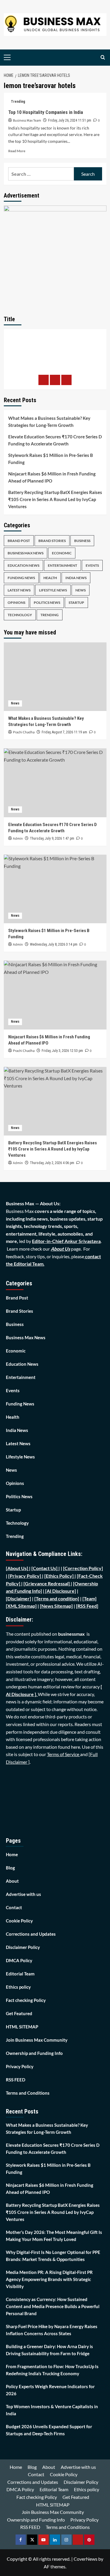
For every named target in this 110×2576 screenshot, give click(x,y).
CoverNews (86, 2559)
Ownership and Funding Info (34, 2053)
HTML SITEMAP (22, 2027)
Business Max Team (27, 121)
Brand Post (19, 541)
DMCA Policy (19, 1960)
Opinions (16, 602)
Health (50, 578)
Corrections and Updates (31, 1934)
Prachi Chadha (24, 732)
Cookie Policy (19, 1921)
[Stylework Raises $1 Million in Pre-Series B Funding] (55, 889)
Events (92, 565)
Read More (17, 151)
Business (82, 541)
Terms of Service (64, 1754)
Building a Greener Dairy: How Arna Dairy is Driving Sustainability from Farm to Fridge (49, 2350)
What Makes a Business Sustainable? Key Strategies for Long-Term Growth (49, 422)
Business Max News (26, 553)
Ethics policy (18, 1987)
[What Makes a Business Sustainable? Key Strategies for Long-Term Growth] (55, 677)
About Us (60, 1249)
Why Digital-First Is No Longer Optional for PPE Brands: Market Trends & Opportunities (53, 2256)
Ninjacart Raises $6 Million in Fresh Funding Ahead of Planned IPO (52, 477)
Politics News (47, 602)
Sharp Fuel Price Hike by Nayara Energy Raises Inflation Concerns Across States (52, 2330)
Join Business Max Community (37, 2040)
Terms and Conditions (28, 2093)
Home (12, 1854)
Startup (76, 602)
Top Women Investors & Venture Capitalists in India (52, 2410)
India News (76, 578)
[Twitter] (55, 380)
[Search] (103, 58)
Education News (23, 565)
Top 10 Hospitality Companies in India (46, 112)
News (81, 590)
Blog (10, 1868)
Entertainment (62, 565)
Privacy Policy (20, 2066)
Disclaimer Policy (23, 1947)
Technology (20, 615)
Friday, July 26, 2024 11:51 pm (70, 120)
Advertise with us (23, 1894)
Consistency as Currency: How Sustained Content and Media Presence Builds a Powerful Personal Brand (53, 2306)
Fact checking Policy (26, 2000)
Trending (18, 102)
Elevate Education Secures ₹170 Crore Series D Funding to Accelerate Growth (55, 440)
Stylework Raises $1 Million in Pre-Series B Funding (51, 459)
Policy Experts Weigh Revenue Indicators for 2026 (50, 2390)
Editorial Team (20, 1974)
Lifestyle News (53, 590)
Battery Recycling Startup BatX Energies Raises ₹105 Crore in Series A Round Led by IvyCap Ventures (55, 499)
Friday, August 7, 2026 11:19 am (64, 732)
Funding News (21, 578)
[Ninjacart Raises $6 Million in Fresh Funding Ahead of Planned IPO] (55, 995)
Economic (62, 553)
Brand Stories (52, 541)
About (12, 1881)
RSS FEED (16, 2080)
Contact (14, 1907)
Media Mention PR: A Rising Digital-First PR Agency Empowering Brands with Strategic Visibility (49, 2279)
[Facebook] (44, 380)
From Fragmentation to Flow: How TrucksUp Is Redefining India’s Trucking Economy (52, 2370)
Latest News (19, 590)
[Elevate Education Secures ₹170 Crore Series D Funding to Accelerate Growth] (55, 783)
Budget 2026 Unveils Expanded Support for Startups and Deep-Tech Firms (49, 2430)
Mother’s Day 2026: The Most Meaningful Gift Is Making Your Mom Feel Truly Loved (54, 2236)
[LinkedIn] (66, 380)
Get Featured (19, 2013)
